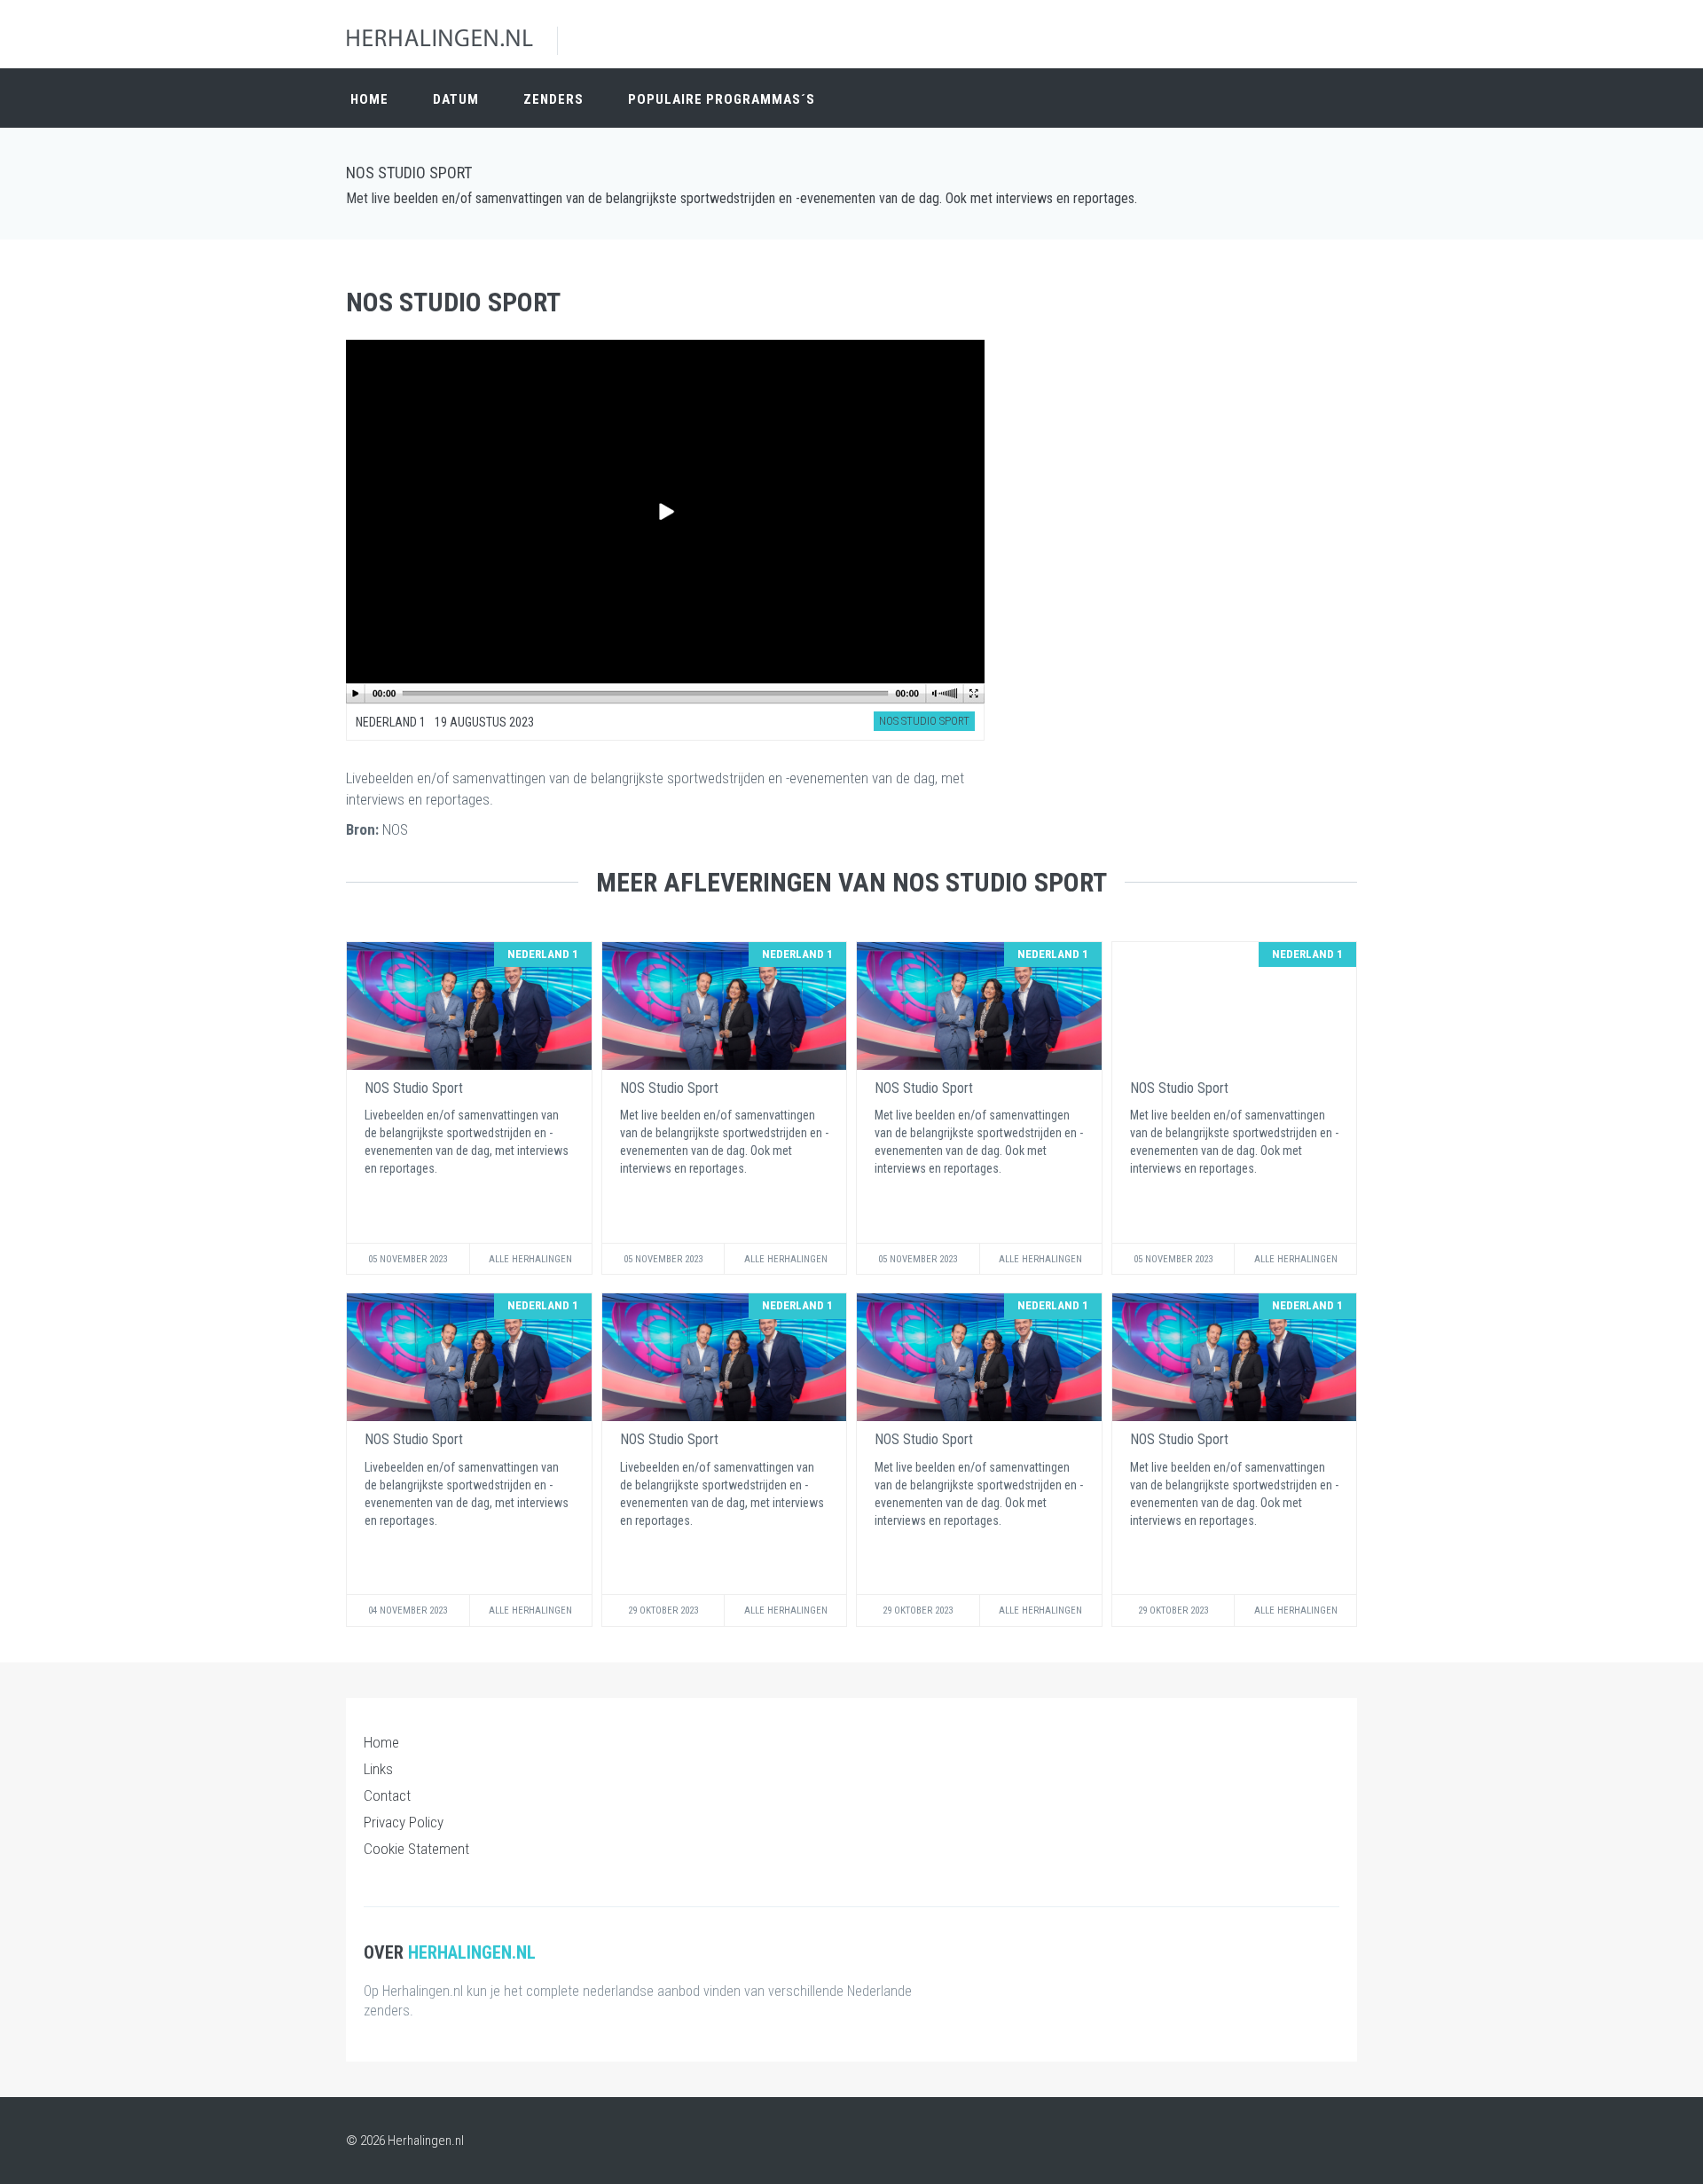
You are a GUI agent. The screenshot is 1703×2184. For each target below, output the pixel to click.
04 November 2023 (408, 1611)
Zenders (553, 99)
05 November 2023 (408, 1259)
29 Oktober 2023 (663, 1611)
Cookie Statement (416, 1849)
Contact (387, 1795)
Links (378, 1769)
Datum (456, 99)
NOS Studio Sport (409, 173)
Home (369, 99)
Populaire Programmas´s (722, 99)
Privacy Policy (404, 1822)
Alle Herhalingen (530, 1259)
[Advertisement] (1197, 381)
